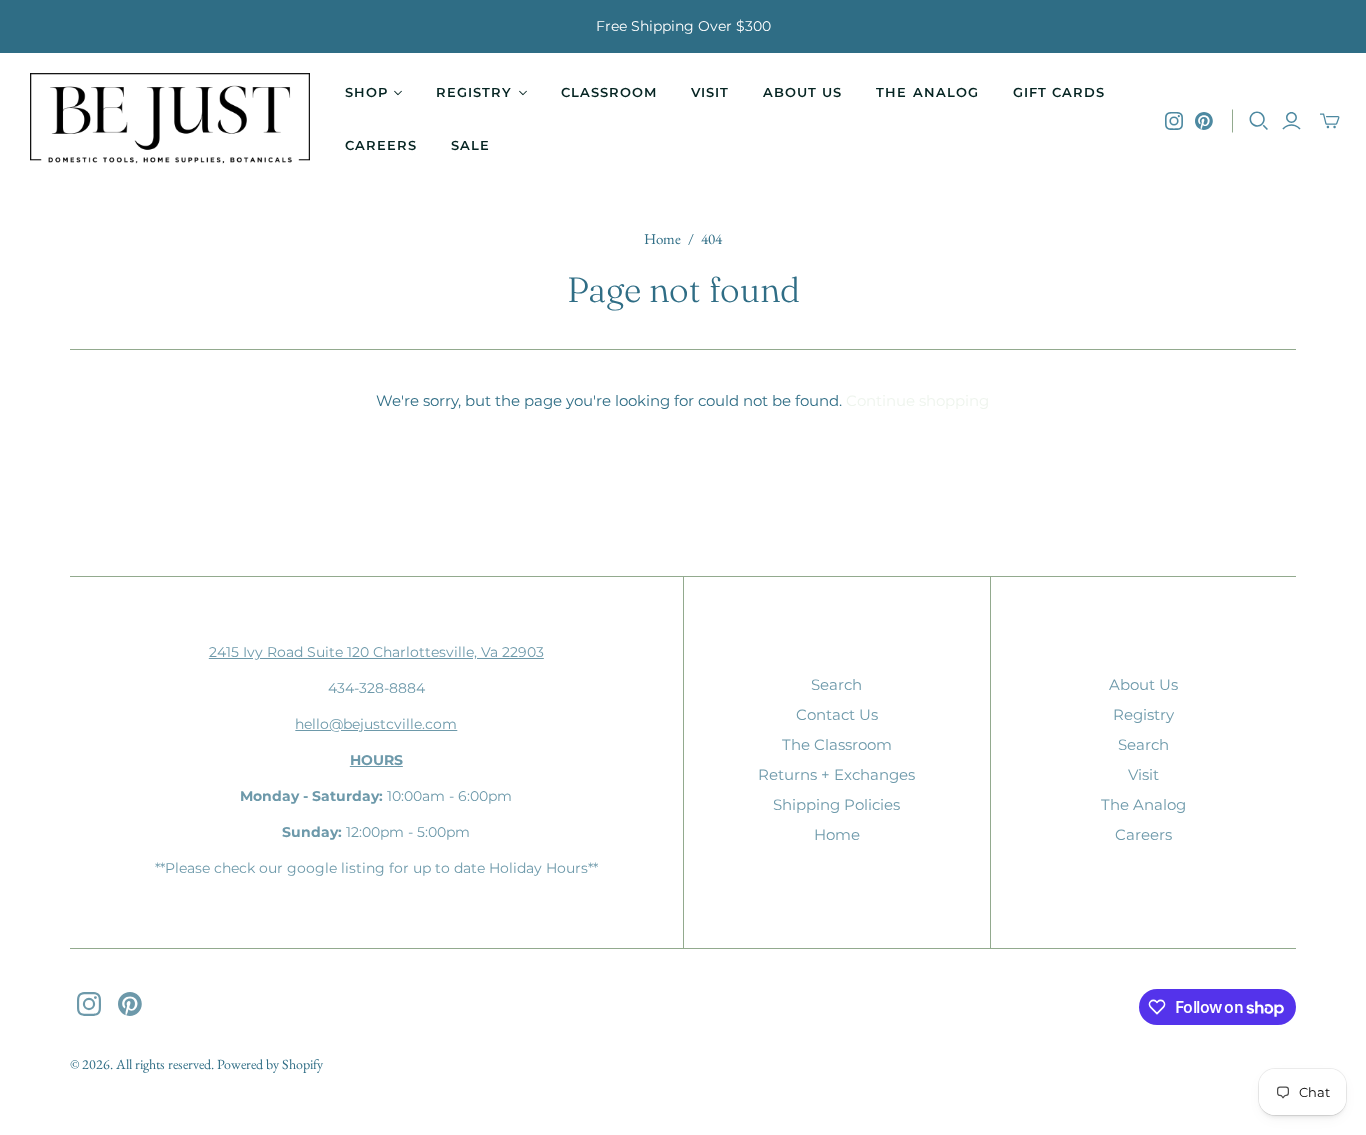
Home (662, 238)
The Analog (927, 92)
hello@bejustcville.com (376, 724)
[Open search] (1259, 121)
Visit (710, 92)
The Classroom (837, 744)
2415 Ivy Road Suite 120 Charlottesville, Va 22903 (376, 652)
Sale (470, 145)
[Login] (1291, 121)
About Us (802, 92)
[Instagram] (1174, 121)
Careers (381, 145)
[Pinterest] (1204, 121)
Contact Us (837, 714)
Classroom (609, 92)
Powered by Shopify (270, 1064)
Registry (1143, 714)
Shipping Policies (836, 804)
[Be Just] (170, 120)
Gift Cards (1059, 92)
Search (836, 684)
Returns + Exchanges (836, 774)
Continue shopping (917, 400)
